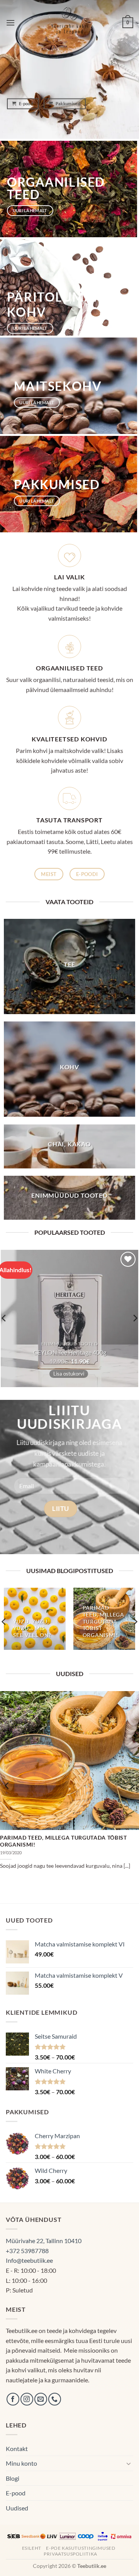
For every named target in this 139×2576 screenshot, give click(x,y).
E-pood (16, 2493)
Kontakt (17, 2449)
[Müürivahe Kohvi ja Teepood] (70, 23)
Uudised (17, 2508)
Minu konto (21, 2463)
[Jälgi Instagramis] (27, 2399)
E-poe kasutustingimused (81, 2548)
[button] (10, 23)
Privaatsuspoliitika (70, 2554)
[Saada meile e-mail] (41, 2399)
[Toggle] (129, 2463)
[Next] (132, 1786)
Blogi (13, 2478)
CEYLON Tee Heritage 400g (70, 1352)
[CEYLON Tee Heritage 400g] (69, 1318)
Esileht (32, 2548)
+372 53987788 (27, 2251)
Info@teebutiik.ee (29, 2260)
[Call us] (55, 2399)
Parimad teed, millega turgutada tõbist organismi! (64, 1841)
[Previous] (7, 1786)
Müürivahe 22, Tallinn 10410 (44, 2241)
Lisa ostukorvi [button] (69, 1374)
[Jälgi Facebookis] (13, 2399)
